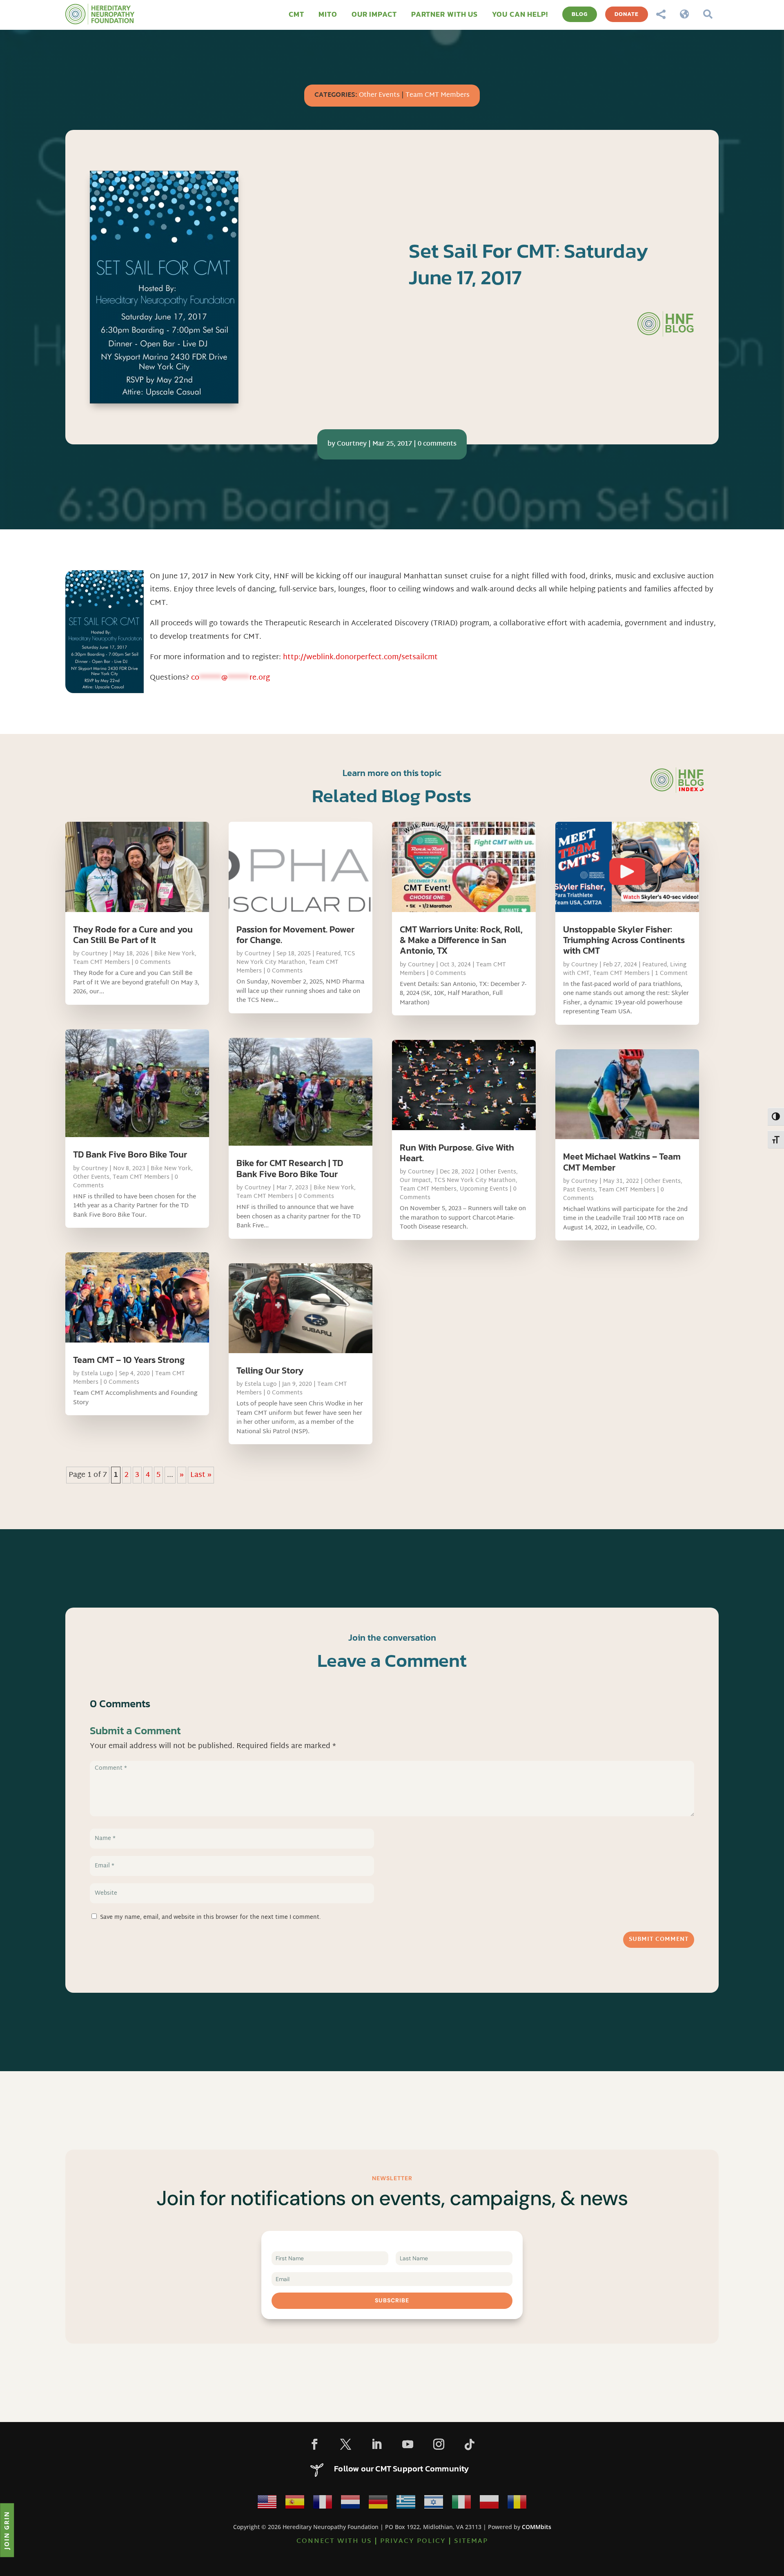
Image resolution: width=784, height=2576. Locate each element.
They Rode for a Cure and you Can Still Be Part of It (133, 935)
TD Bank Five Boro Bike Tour (130, 1154)
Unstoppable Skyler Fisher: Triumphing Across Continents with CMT (624, 940)
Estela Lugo (97, 1374)
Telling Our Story (270, 1371)
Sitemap (471, 2541)
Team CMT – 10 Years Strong (129, 1360)
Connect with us (334, 2541)
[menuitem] (296, 14)
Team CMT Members (438, 95)
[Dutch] (350, 2504)
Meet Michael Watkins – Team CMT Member (622, 1162)
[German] (378, 2504)
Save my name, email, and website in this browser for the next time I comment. (210, 1917)
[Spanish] (295, 2504)
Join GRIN (7, 2530)
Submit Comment (659, 1939)
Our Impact (415, 1181)
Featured (328, 954)
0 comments (437, 444)
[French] (323, 2504)
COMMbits (537, 2527)
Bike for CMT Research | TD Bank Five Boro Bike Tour (290, 1168)
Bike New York (175, 954)
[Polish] (489, 2504)
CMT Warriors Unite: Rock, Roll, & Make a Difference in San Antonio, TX (461, 940)
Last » (201, 1475)
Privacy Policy (413, 2541)
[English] (267, 2504)
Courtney (352, 444)
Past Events (579, 1190)
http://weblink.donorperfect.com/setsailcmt (360, 657)
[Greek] (406, 2504)
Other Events (379, 95)
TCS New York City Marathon (296, 958)
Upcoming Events (484, 1189)
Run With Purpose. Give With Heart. (457, 1153)
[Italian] (461, 2504)
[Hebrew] (434, 2504)
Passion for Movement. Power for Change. (295, 935)
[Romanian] (517, 2504)
